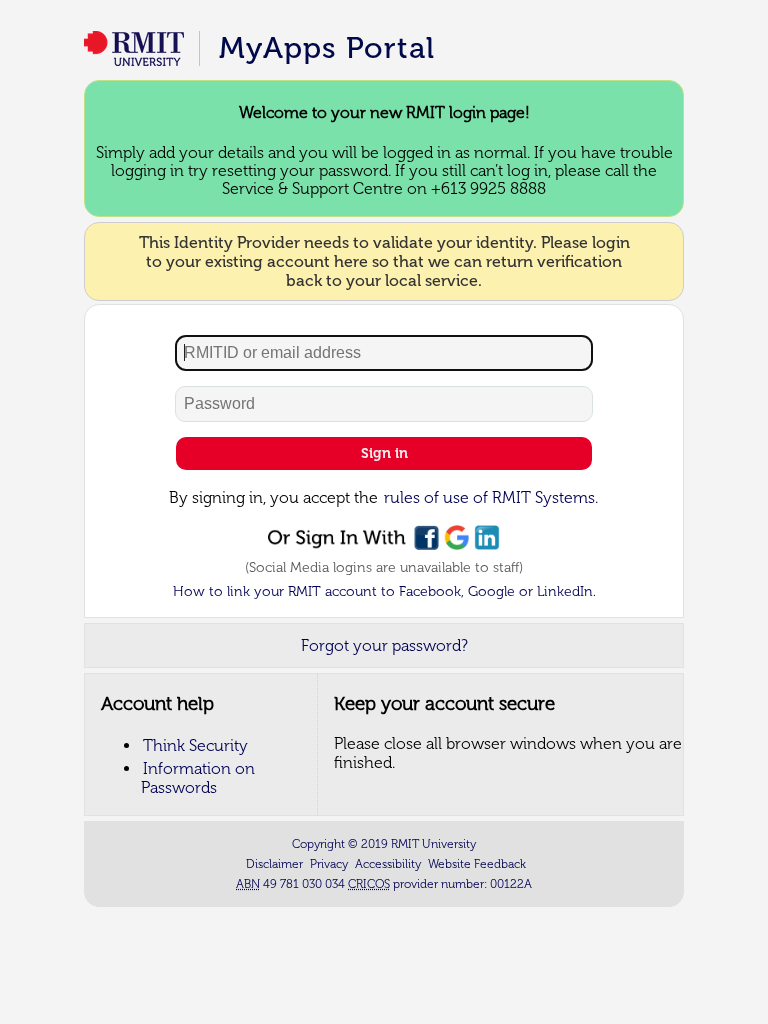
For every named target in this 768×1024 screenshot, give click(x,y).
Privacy (329, 864)
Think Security (195, 745)
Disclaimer (274, 864)
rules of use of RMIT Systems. (491, 497)
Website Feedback (477, 864)
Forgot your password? (384, 645)
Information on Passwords (198, 778)
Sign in (384, 453)
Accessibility (388, 864)
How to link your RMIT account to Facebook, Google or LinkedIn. (384, 591)
